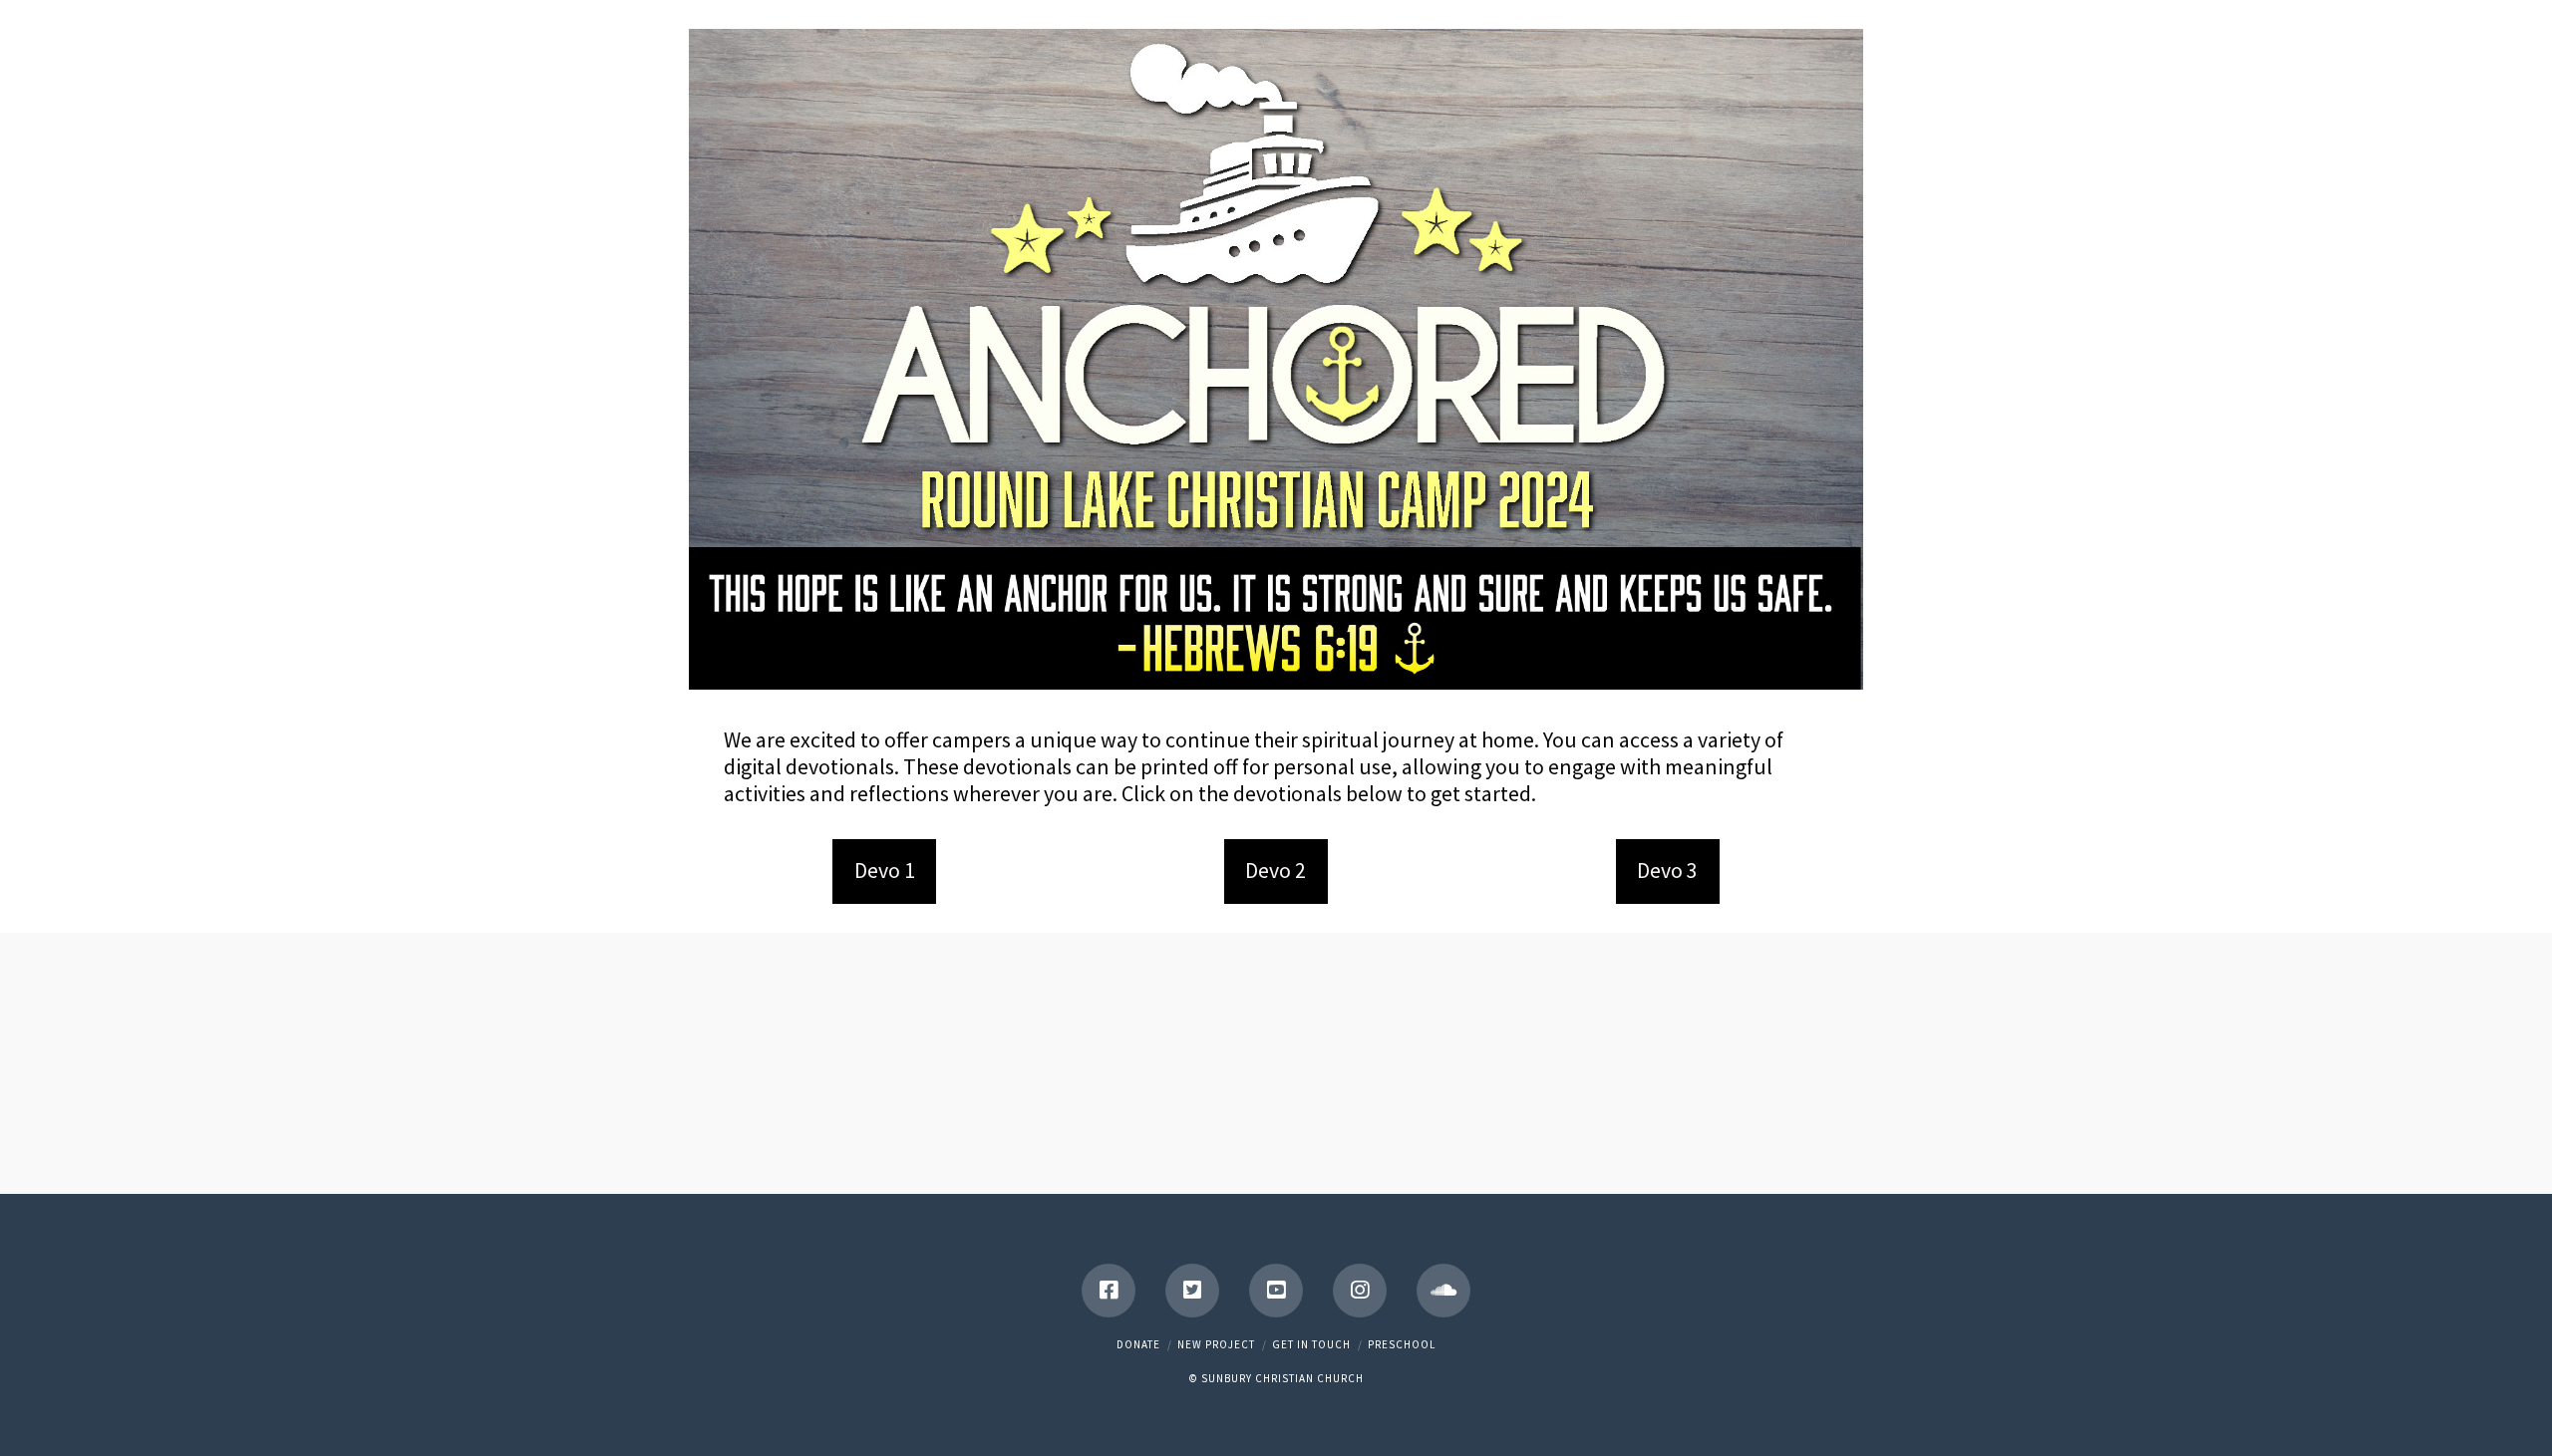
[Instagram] (1360, 1291)
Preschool (1402, 1344)
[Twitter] (1192, 1291)
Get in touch (1311, 1344)
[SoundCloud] (1443, 1291)
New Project (1216, 1344)
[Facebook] (1109, 1291)
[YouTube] (1276, 1291)
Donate (1138, 1344)
